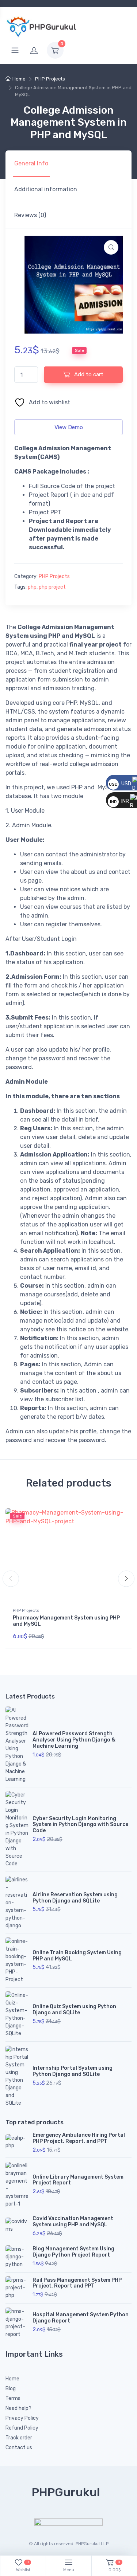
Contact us (19, 2448)
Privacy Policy (22, 2418)
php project (52, 587)
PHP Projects (50, 79)
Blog (11, 2389)
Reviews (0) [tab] (30, 215)
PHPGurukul (66, 2492)
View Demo (69, 427)
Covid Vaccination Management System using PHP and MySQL (73, 2222)
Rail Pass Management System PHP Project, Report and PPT (77, 2283)
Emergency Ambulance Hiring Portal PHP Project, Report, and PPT (79, 2138)
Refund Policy (22, 2428)
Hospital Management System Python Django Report (81, 2318)
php (32, 587)
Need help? (18, 2408)
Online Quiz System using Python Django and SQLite (74, 2010)
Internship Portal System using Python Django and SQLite (73, 2071)
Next (126, 1578)
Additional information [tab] (46, 189)
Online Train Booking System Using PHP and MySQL (77, 1956)
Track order (19, 2438)
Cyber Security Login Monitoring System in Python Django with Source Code (80, 1825)
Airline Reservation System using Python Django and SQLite (75, 1898)
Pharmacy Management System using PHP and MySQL (66, 1621)
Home (19, 79)
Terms (13, 2398)
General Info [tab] (31, 163)
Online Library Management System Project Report (78, 2180)
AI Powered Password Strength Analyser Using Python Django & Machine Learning (74, 1740)
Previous (11, 1578)
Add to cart (88, 374)
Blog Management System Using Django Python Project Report (73, 2252)
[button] (111, 247)
